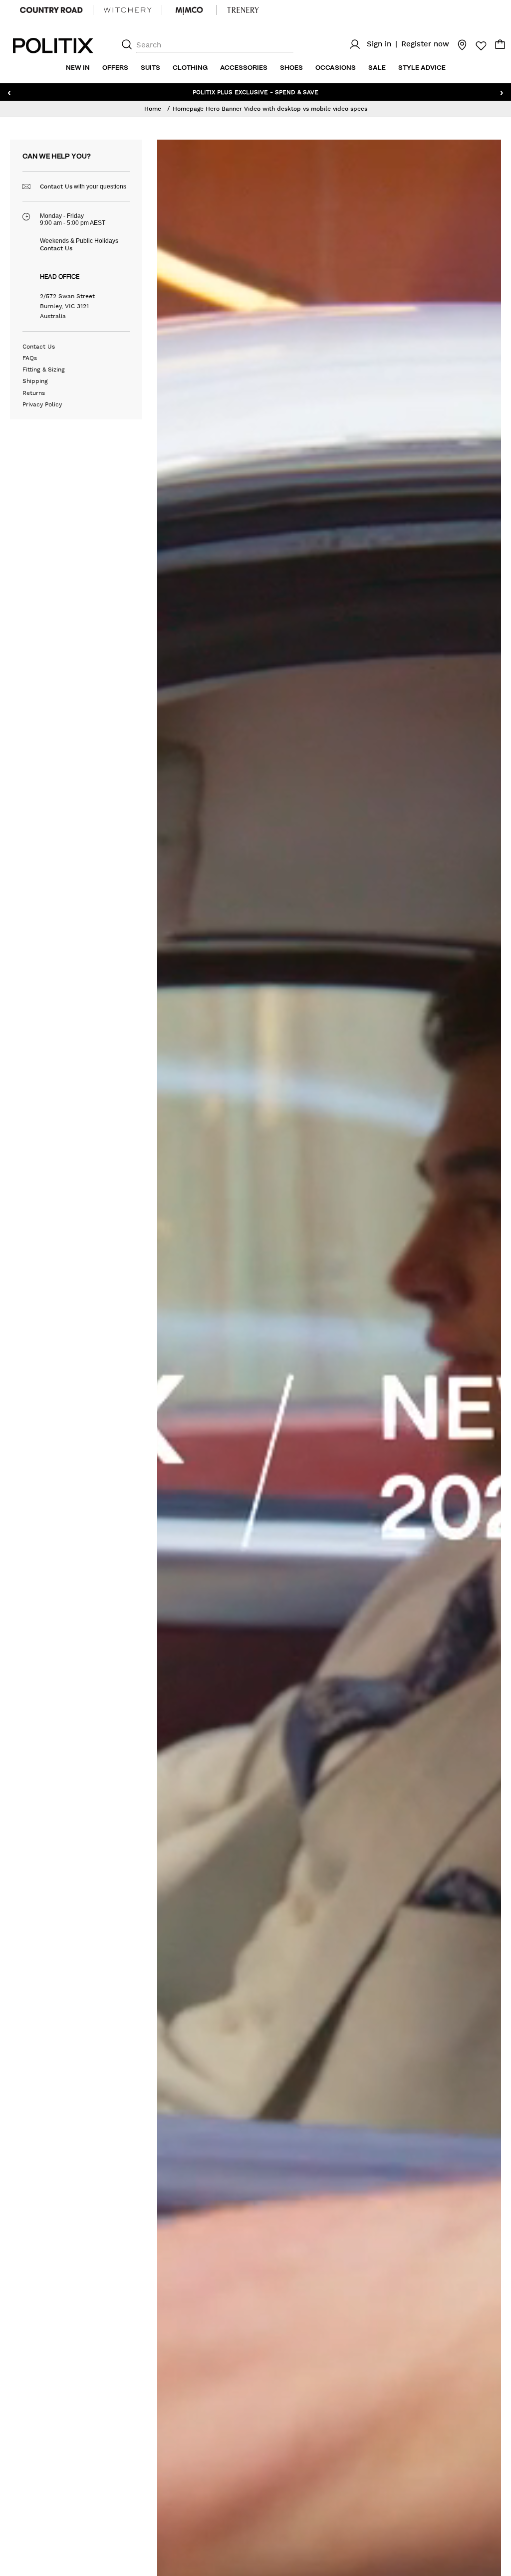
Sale (377, 68)
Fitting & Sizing (44, 369)
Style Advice (422, 68)
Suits (150, 68)
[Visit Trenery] (243, 10)
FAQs (30, 358)
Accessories (244, 68)
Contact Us (56, 186)
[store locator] (459, 44)
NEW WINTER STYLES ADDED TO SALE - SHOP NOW (256, 92)
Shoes (291, 68)
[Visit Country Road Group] (51, 10)
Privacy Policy (42, 404)
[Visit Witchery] (128, 10)
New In (78, 68)
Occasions (336, 68)
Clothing (190, 68)
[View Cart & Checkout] (500, 47)
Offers (115, 68)
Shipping (35, 381)
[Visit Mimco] (189, 10)
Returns (34, 393)
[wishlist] (478, 46)
